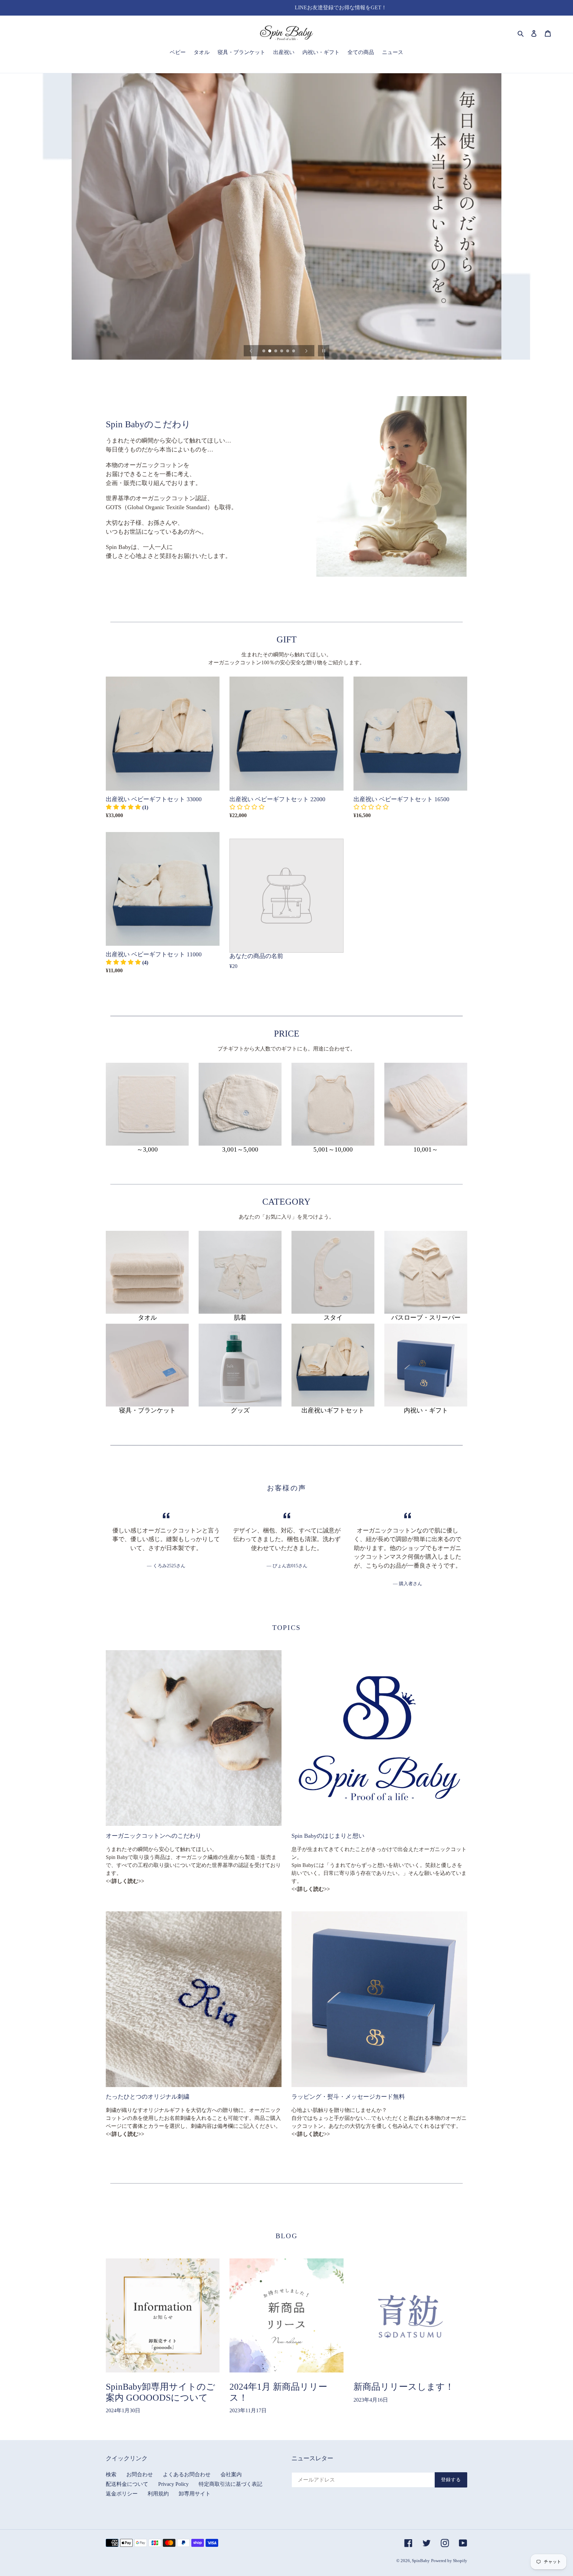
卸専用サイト (195, 2494)
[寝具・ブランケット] (147, 1365)
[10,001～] (426, 1104)
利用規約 (158, 2494)
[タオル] (147, 1272)
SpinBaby (421, 2561)
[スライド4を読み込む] (282, 351)
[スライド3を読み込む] (276, 351)
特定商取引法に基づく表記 (230, 2484)
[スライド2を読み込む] (270, 351)
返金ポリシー (122, 2494)
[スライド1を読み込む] (264, 351)
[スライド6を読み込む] (294, 351)
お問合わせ (140, 2474)
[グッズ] (240, 1365)
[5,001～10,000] (333, 1104)
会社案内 (231, 2474)
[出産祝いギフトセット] (333, 1365)
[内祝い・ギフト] (426, 1365)
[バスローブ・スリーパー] (426, 1272)
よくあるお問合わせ (187, 2474)
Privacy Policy (173, 2484)
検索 (111, 2474)
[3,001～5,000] (240, 1104)
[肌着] (240, 1272)
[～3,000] (147, 1104)
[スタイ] (333, 1272)
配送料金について (127, 2484)
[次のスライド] (306, 351)
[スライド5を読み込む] (288, 351)
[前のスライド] (251, 351)
